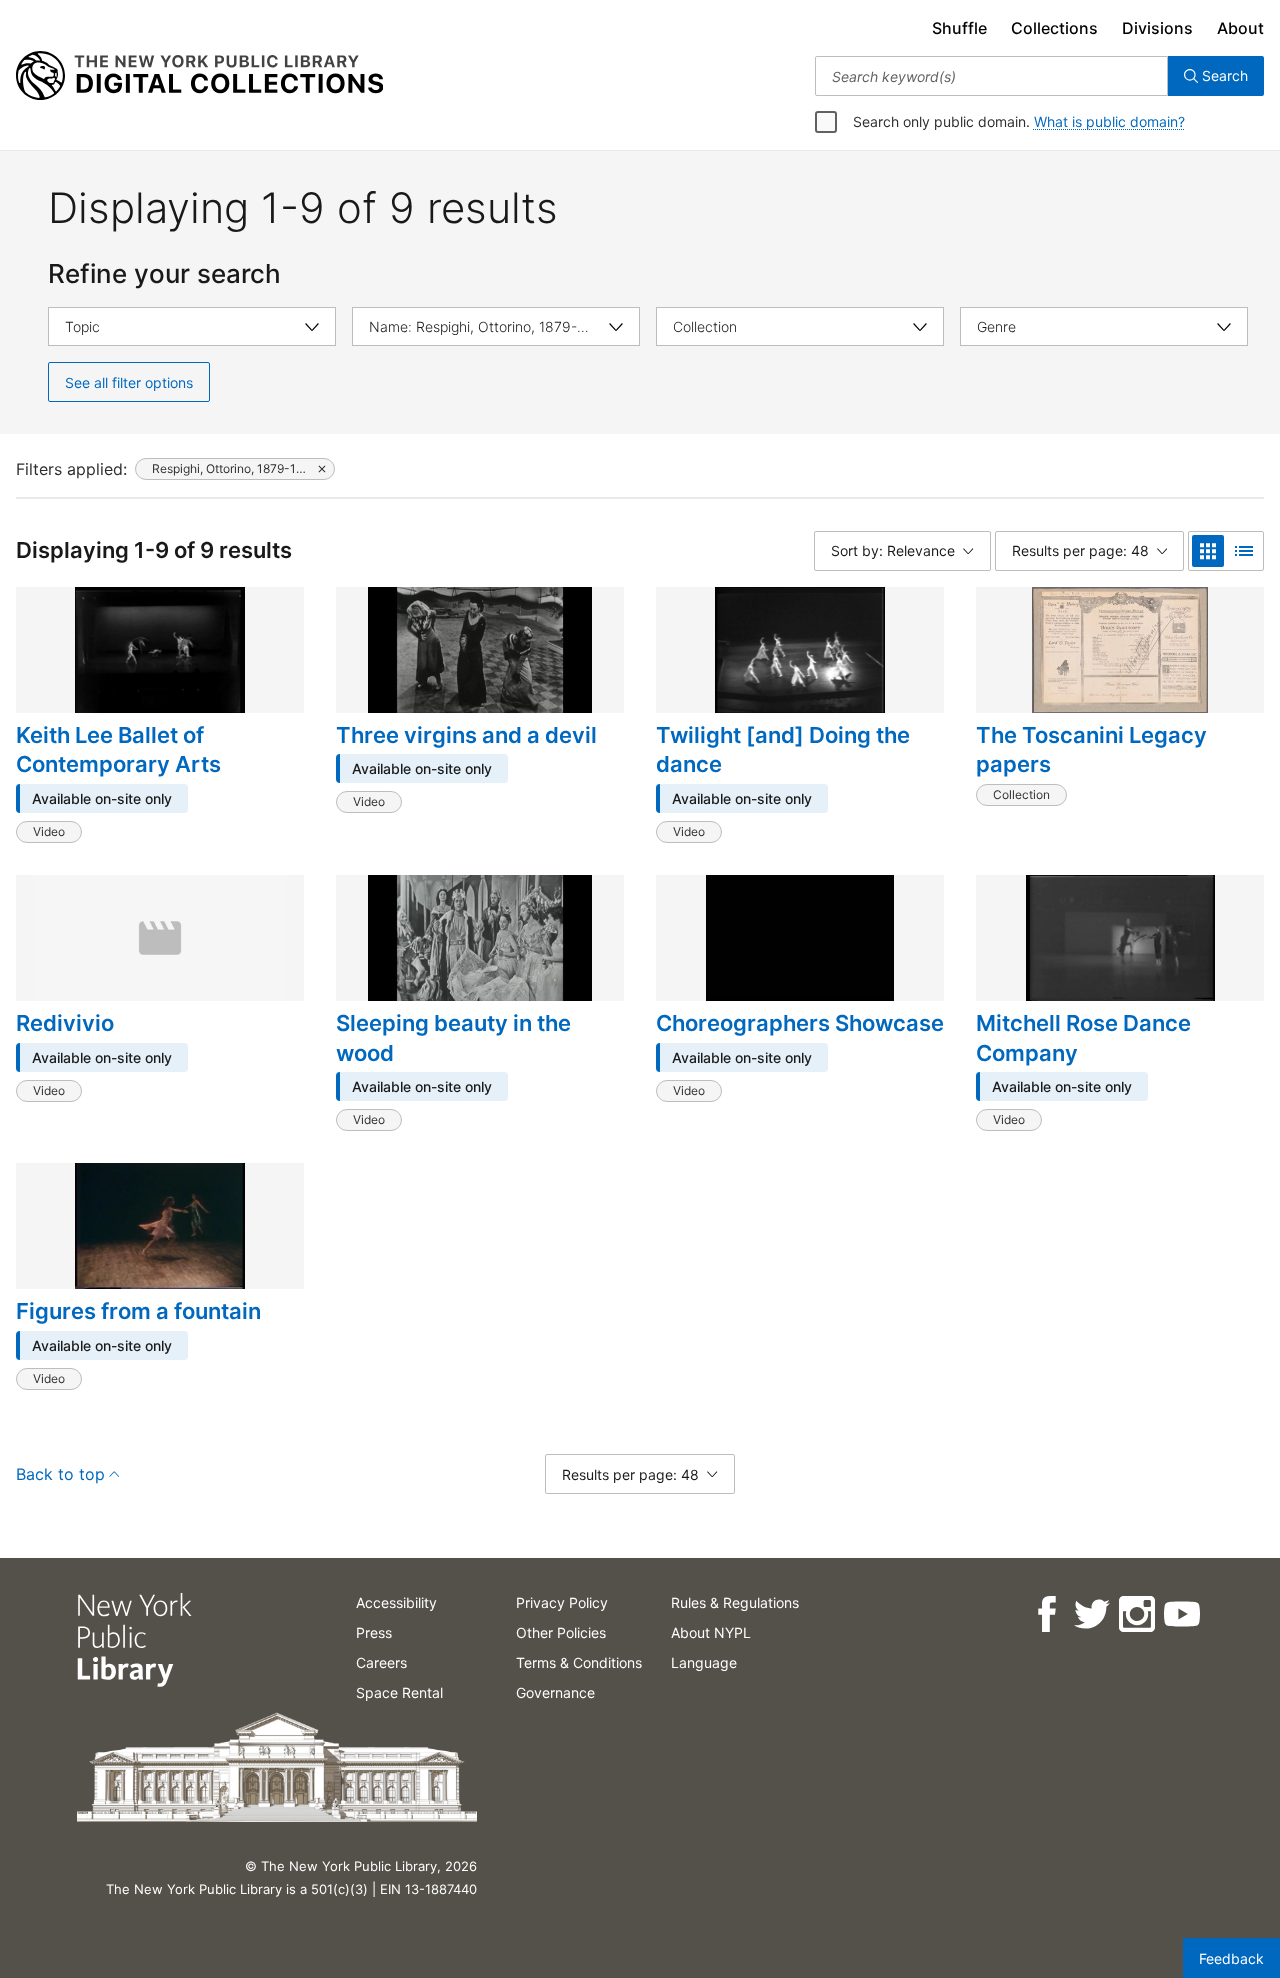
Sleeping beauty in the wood (453, 1038)
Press (374, 1632)
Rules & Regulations (735, 1602)
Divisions (1157, 28)
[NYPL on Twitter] (1090, 1614)
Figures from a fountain (138, 1311)
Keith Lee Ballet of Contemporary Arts (118, 750)
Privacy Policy (562, 1602)
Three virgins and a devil (466, 735)
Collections (1054, 28)
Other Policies (561, 1632)
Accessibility (396, 1602)
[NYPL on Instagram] (1135, 1614)
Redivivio (65, 1023)
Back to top (60, 1474)
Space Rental (399, 1692)
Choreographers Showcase (800, 1023)
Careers (381, 1662)
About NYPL (711, 1632)
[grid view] (1208, 551)
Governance (555, 1692)
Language (704, 1662)
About (1240, 28)
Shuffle (959, 28)
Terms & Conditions (579, 1662)
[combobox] (991, 76)
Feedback (1231, 1958)
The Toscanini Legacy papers (1091, 750)
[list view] (1244, 551)
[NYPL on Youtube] (1180, 1614)
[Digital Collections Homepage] (199, 76)
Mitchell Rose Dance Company (1083, 1038)
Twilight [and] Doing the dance (783, 750)
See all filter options (129, 382)
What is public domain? (1109, 121)
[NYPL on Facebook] (1045, 1614)
